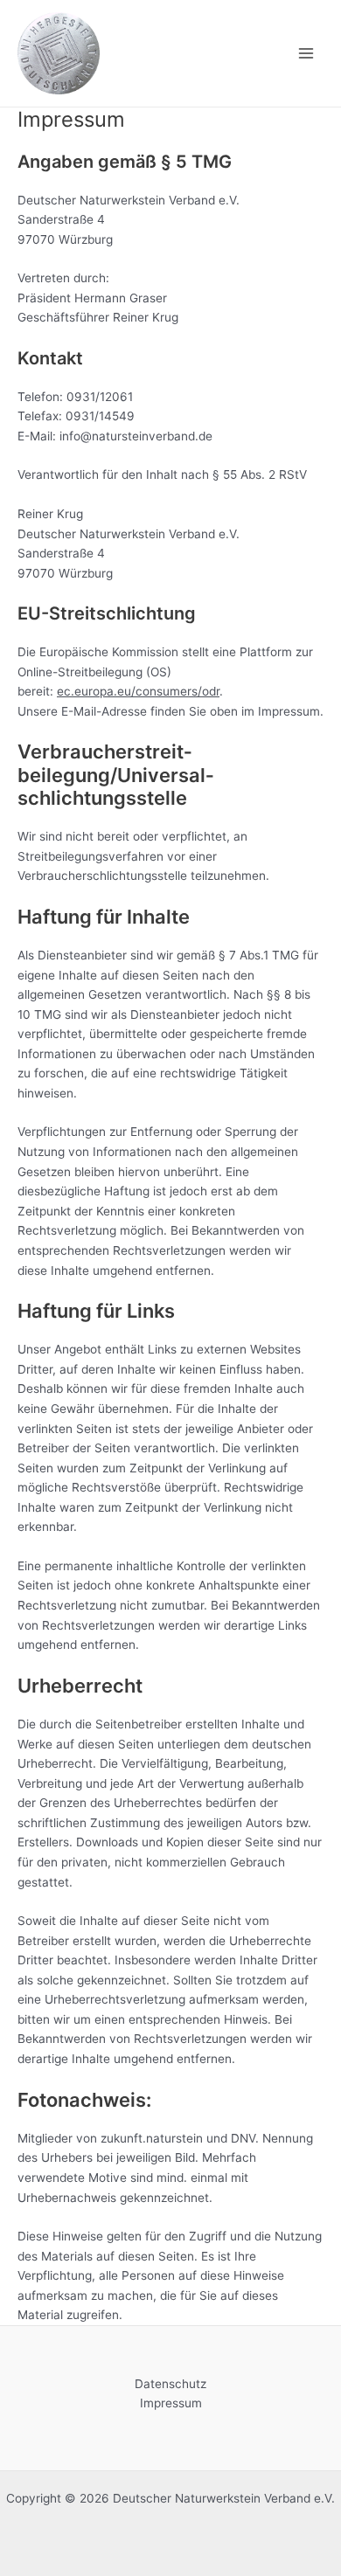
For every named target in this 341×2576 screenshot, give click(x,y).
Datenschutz (170, 2384)
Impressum (171, 2403)
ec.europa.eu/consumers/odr (138, 691)
